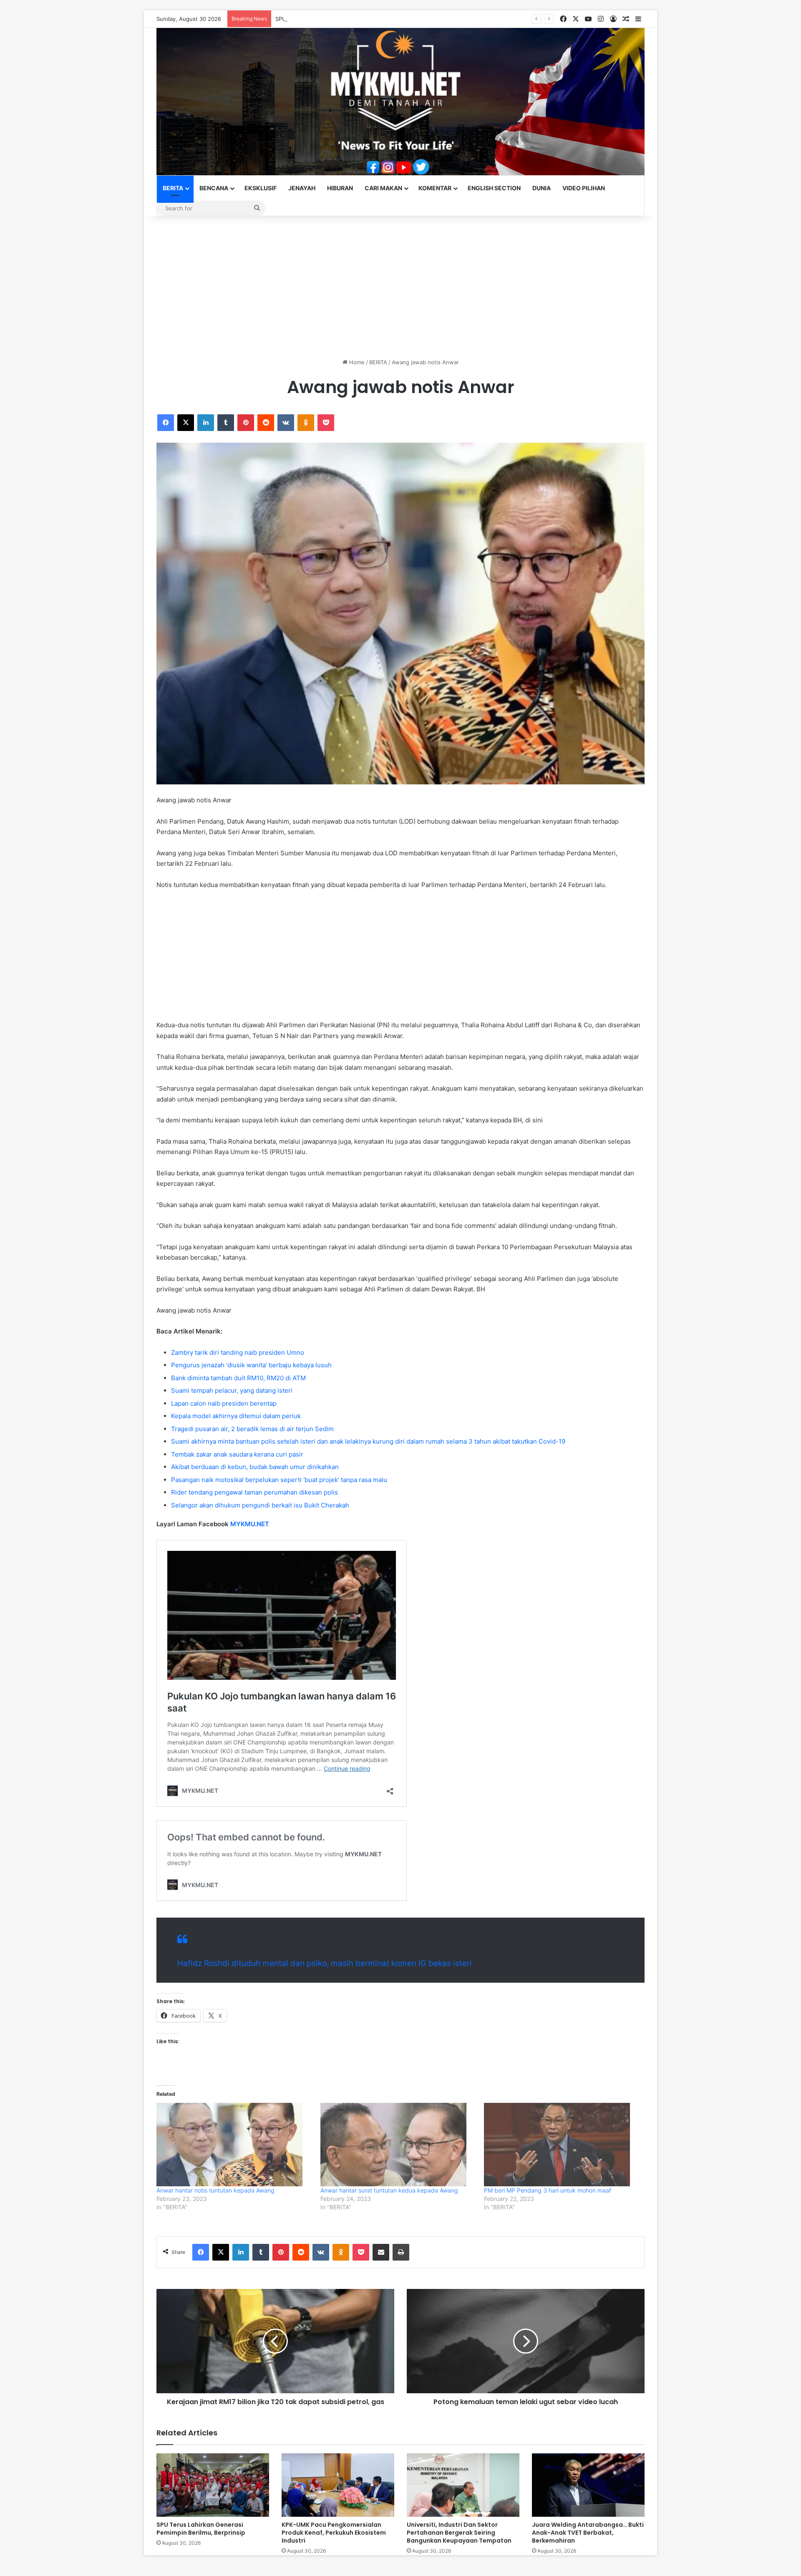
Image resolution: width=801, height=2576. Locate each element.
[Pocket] (326, 423)
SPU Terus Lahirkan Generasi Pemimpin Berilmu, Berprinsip (352, 19)
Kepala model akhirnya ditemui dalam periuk (236, 1416)
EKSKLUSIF (261, 188)
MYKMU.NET (250, 1524)
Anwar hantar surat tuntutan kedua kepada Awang (389, 2190)
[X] (186, 423)
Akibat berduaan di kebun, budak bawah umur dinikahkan (255, 1467)
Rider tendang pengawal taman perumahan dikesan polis (254, 1492)
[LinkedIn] (206, 423)
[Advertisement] (400, 287)
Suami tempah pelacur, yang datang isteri (232, 1390)
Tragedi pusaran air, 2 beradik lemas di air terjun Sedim (252, 1429)
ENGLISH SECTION (494, 188)
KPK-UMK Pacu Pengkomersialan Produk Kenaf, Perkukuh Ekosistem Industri (334, 2533)
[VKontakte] (286, 423)
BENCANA (214, 188)
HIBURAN (340, 188)
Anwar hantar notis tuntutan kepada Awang (215, 2190)
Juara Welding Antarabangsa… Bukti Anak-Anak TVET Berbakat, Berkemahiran (588, 2533)
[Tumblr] (226, 423)
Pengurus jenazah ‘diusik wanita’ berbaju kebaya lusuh (251, 1365)
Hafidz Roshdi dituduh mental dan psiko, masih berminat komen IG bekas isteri (325, 1963)
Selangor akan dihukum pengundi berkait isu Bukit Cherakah (260, 1505)
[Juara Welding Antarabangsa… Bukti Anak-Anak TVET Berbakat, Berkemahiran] (588, 2485)
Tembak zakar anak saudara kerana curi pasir (237, 1454)
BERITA (173, 188)
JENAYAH (302, 188)
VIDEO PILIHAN (584, 188)
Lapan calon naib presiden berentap (224, 1403)
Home (356, 362)
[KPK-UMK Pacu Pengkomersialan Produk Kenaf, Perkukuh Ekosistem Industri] (338, 2485)
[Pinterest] (246, 423)
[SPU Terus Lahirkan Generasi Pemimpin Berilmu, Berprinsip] (213, 2485)
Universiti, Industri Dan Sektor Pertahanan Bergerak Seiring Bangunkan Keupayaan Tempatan (459, 2533)
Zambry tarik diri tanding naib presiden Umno (238, 1352)
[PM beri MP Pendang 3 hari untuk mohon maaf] (562, 2145)
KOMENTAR (435, 188)
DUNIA (542, 188)
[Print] (401, 2252)
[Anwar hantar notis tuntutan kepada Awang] (234, 2145)
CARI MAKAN (383, 188)
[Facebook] (166, 423)
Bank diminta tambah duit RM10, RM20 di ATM (238, 1378)
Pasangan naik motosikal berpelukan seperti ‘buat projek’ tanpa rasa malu (279, 1480)
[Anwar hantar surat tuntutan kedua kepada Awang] (398, 2145)
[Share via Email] (381, 2252)
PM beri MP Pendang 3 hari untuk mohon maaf (548, 2190)
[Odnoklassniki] (306, 423)
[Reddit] (266, 423)
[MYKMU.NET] (400, 102)
